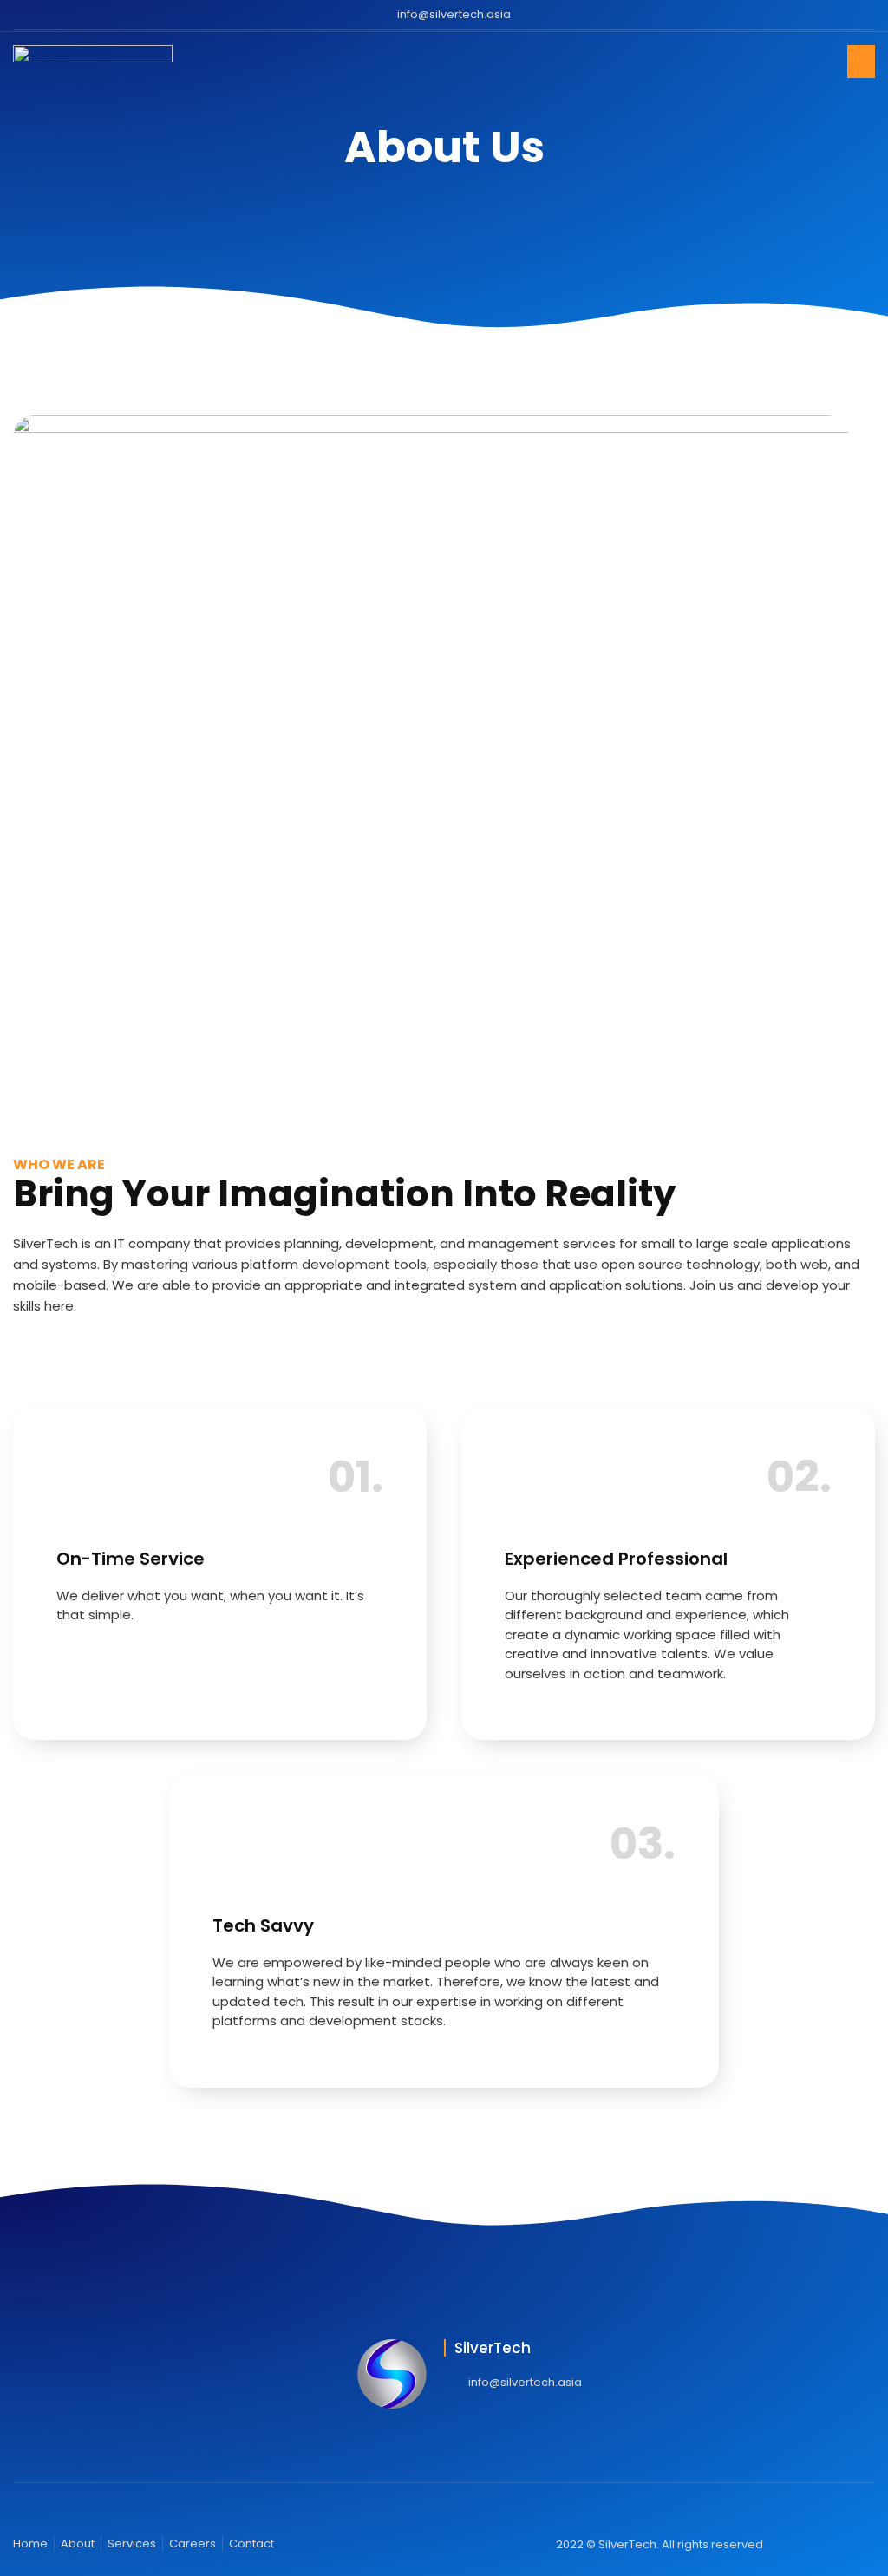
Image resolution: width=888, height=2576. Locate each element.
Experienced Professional (616, 1559)
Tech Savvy (263, 1925)
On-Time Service (131, 1559)
